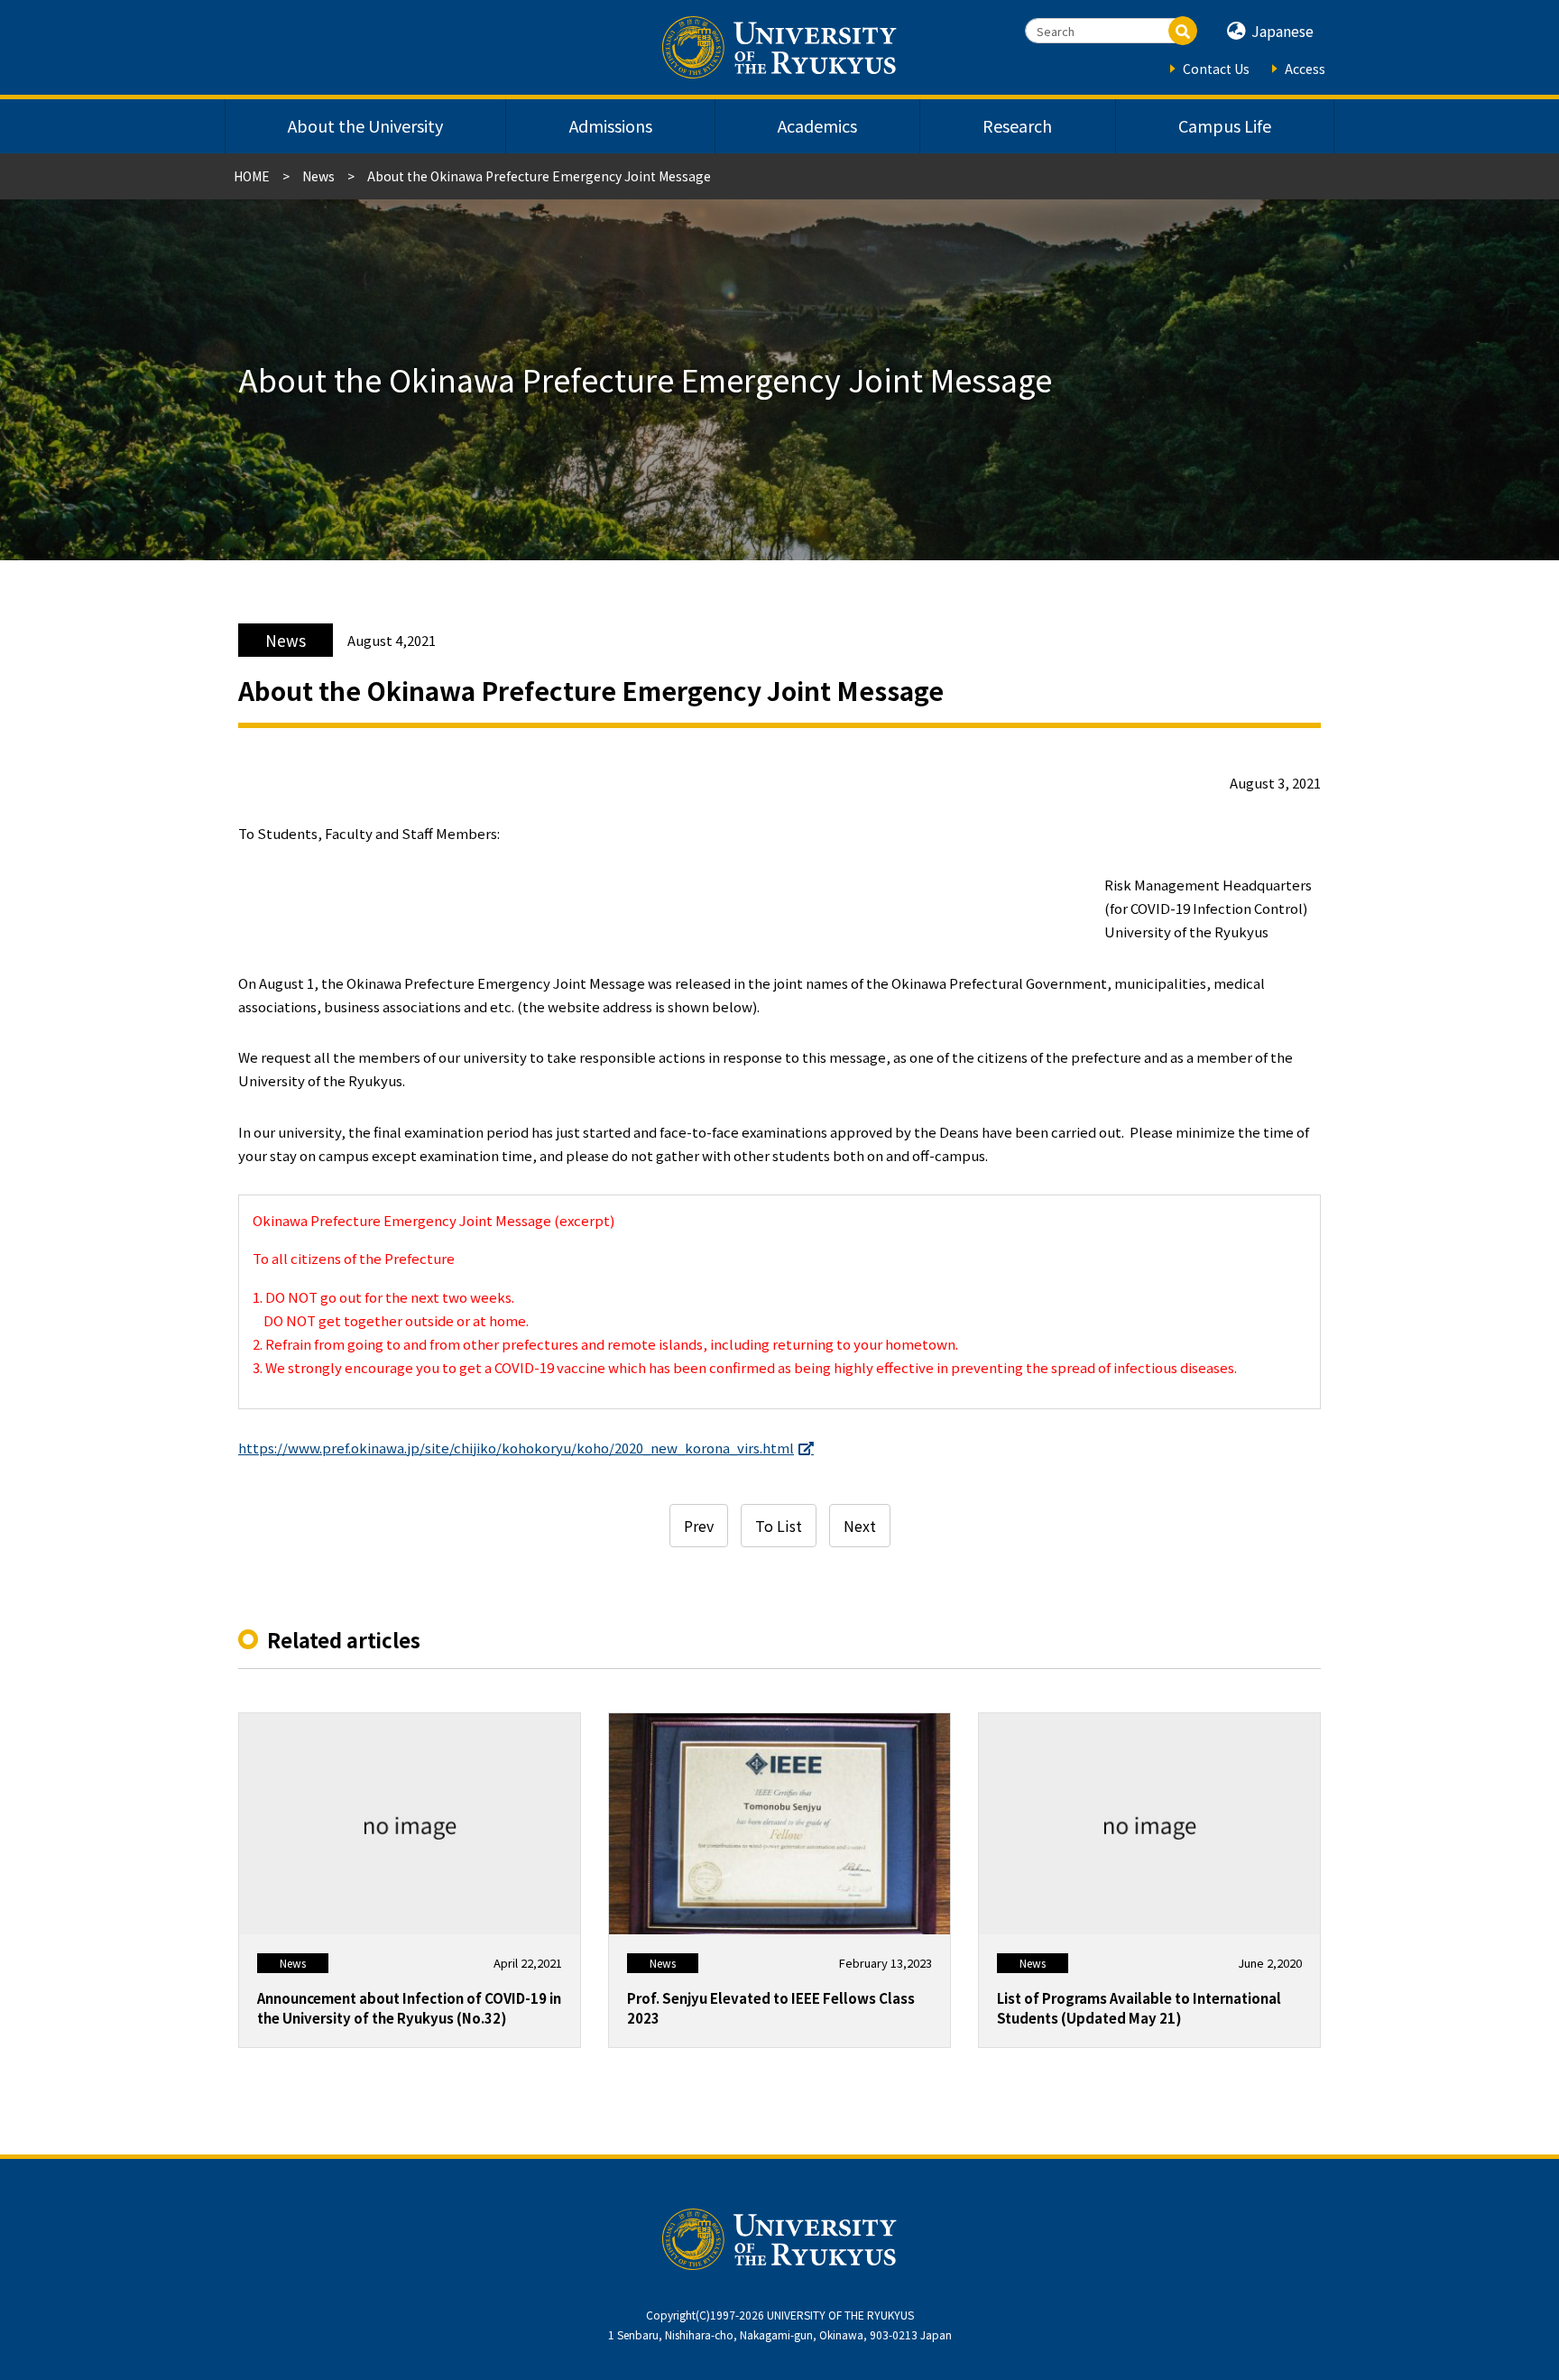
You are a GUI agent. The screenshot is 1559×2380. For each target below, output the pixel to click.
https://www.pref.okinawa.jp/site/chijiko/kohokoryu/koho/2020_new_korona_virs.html (516, 1448)
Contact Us (1216, 69)
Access (1305, 69)
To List (779, 1526)
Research (1017, 125)
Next (860, 1526)
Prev (699, 1526)
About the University (365, 125)
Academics (817, 125)
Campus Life (1225, 125)
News (318, 176)
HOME (252, 176)
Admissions (611, 125)
